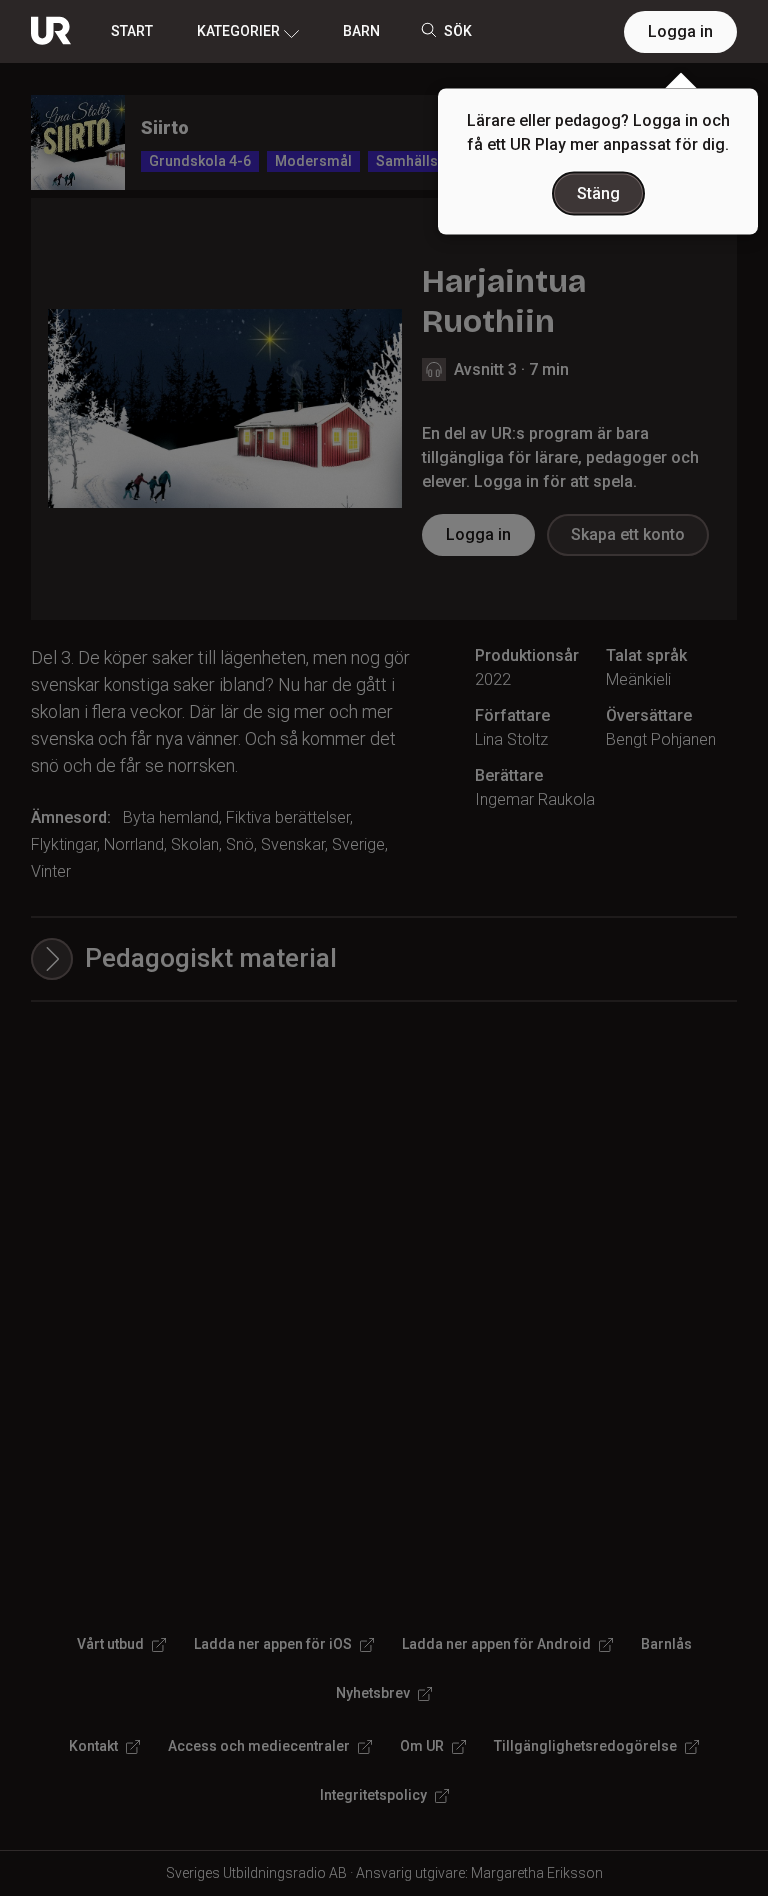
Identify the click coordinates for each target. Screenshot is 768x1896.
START (132, 31)
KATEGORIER (238, 31)
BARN (361, 31)
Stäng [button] (598, 193)
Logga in (680, 31)
